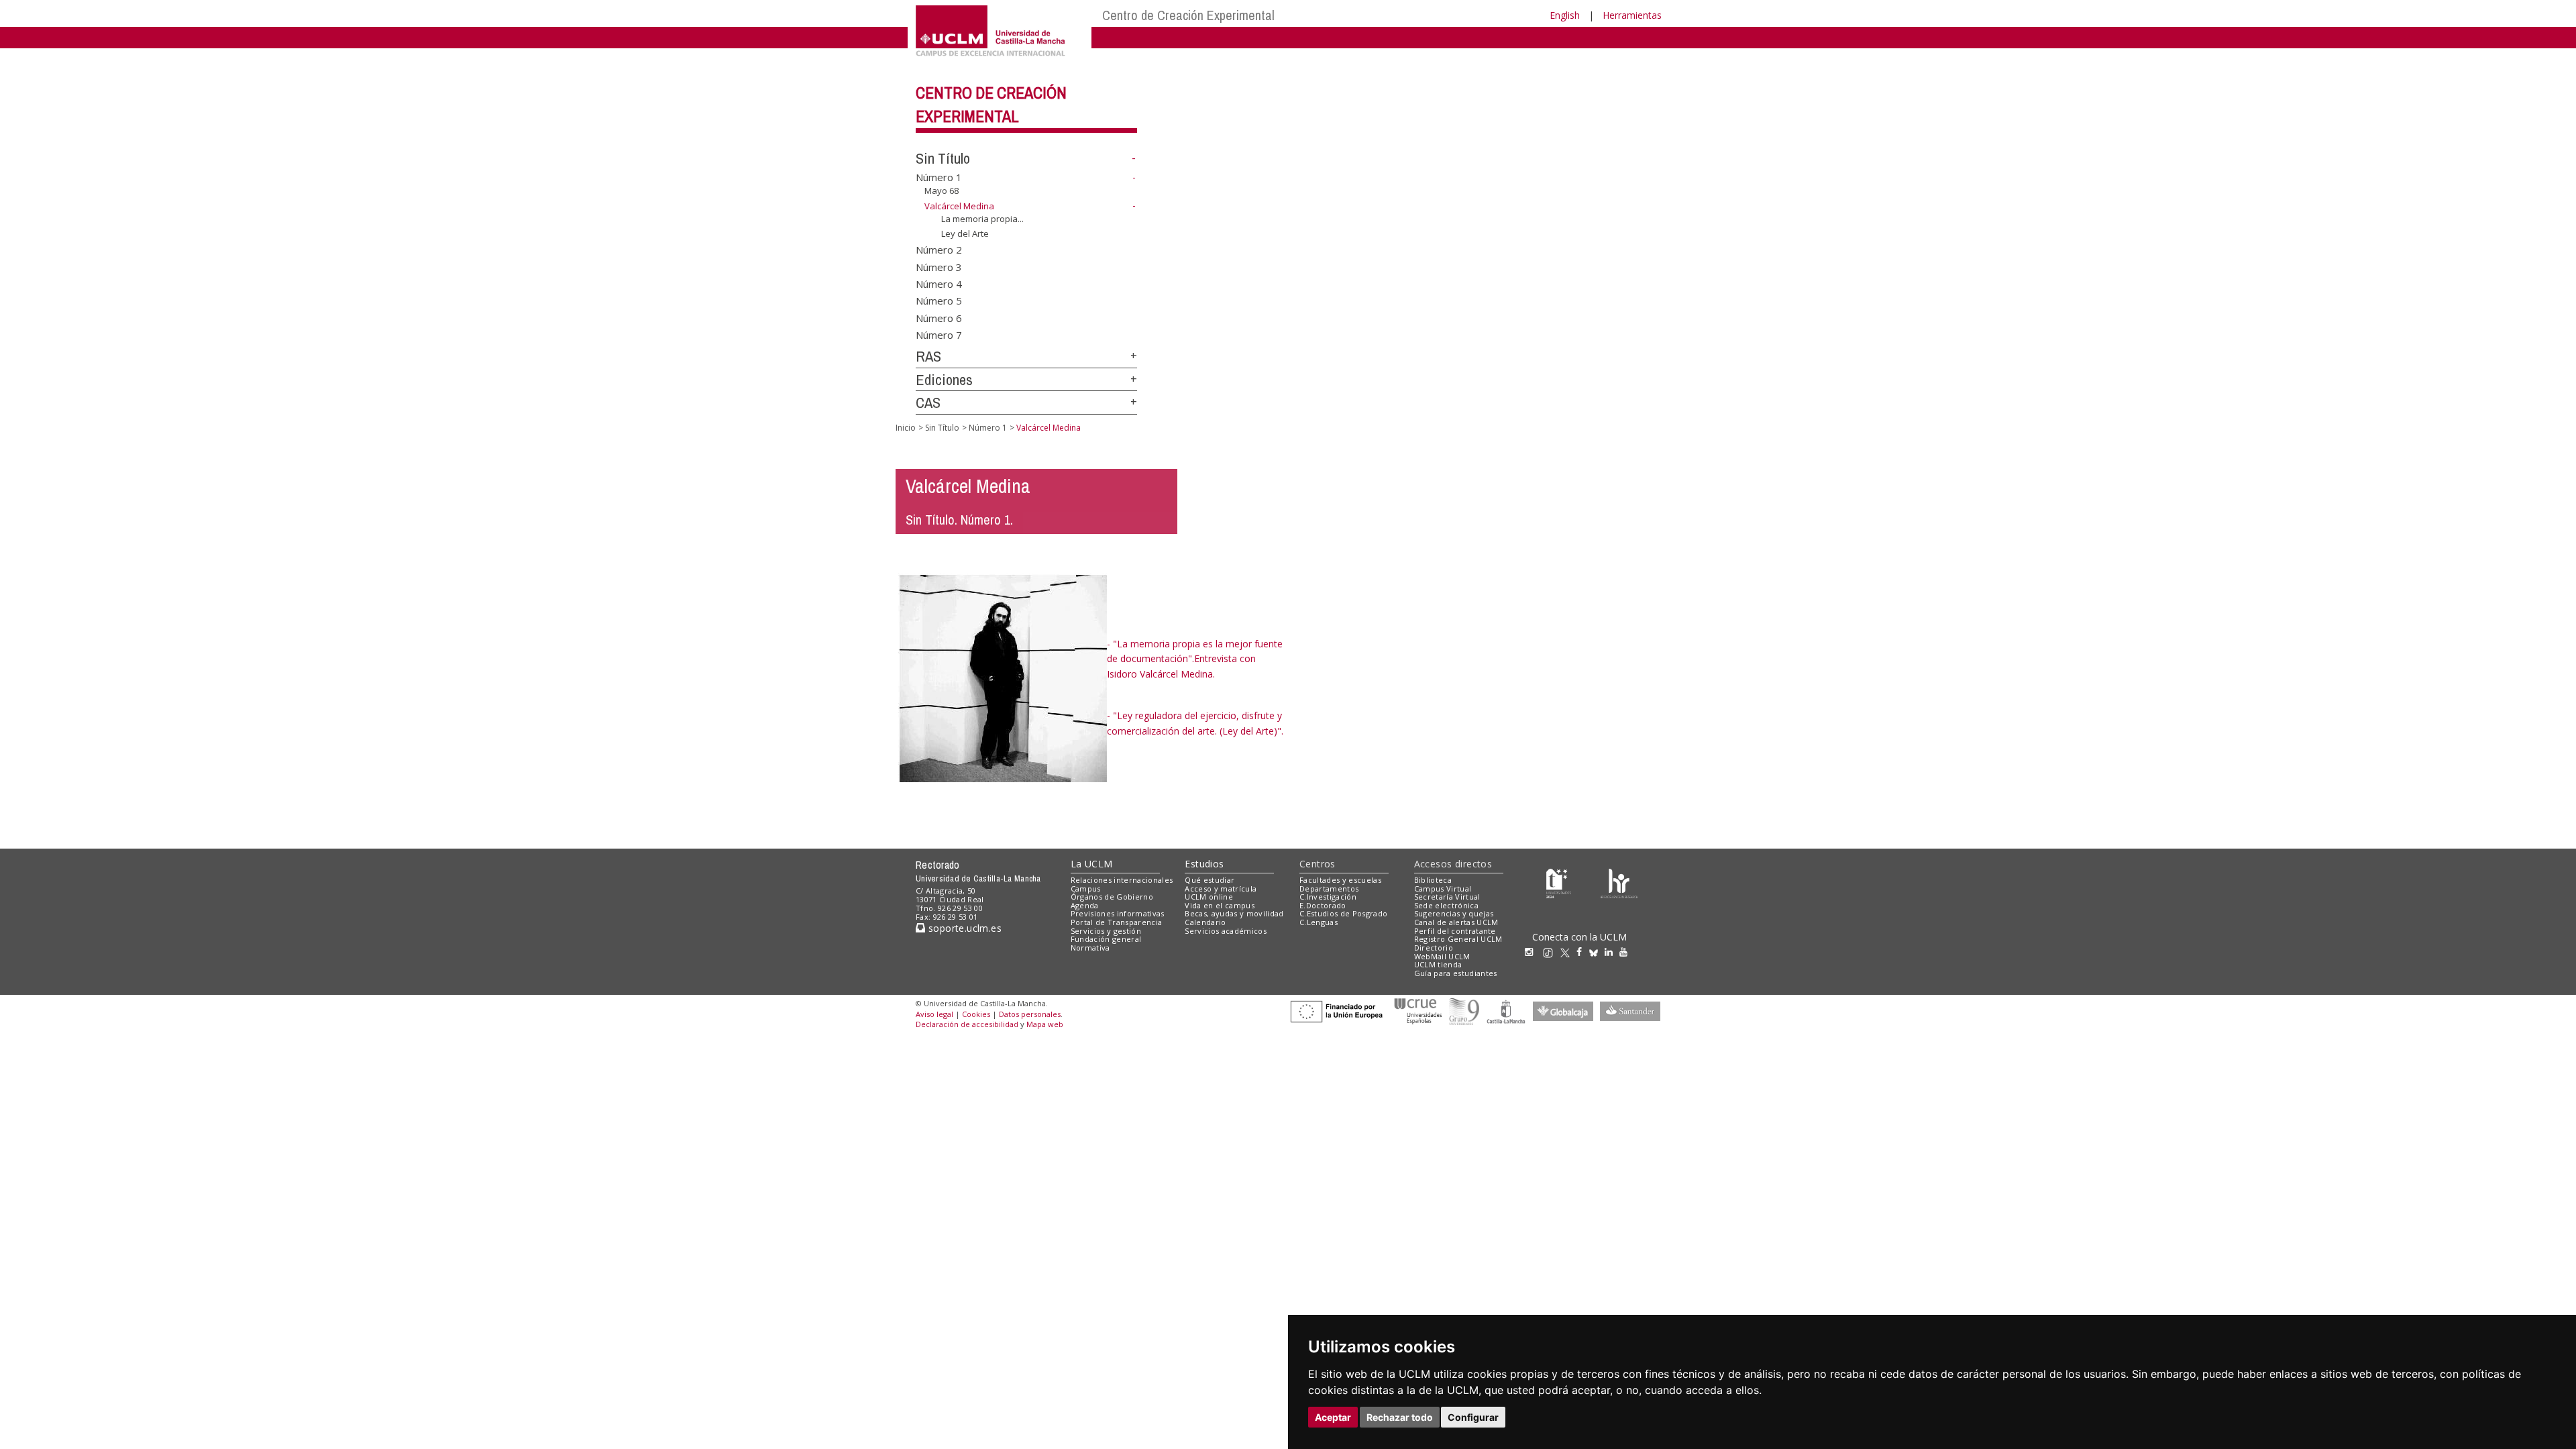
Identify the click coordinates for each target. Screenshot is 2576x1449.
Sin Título (943, 158)
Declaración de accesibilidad (967, 1024)
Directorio (1434, 948)
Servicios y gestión (1106, 931)
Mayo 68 (942, 191)
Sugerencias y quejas (1454, 913)
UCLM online (1209, 897)
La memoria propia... (982, 218)
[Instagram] (1532, 952)
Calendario (1205, 922)
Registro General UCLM (1458, 939)
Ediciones (944, 380)
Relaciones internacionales (1122, 880)
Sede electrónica (1446, 905)
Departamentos (1329, 889)
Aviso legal (934, 1014)
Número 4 (939, 283)
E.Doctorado (1323, 905)
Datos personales (1030, 1014)
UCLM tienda (1438, 964)
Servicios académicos (1226, 931)
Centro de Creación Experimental (1188, 15)
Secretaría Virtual (1447, 897)
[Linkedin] (1609, 952)
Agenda (1085, 905)
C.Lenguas (1319, 922)
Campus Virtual (1443, 889)
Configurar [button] (1473, 1417)
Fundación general (1106, 939)
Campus (1086, 889)
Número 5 (939, 301)
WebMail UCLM (1442, 956)
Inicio (906, 428)
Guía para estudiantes (1456, 973)
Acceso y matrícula (1221, 889)
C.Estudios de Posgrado (1343, 913)
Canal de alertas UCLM (1456, 922)
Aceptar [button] (1333, 1417)
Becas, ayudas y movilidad (1234, 913)
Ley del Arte (965, 233)
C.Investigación (1328, 897)
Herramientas (1632, 15)
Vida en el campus (1220, 905)
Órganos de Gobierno (1112, 897)
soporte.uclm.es (963, 928)
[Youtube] (1627, 952)
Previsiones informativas (1118, 913)
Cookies (976, 1014)
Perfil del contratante (1455, 931)
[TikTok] (1551, 952)
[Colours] (1619, 882)
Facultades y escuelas (1340, 880)
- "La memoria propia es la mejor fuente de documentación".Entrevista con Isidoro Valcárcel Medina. (1195, 659)
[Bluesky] (1597, 952)
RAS (928, 356)
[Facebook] (1582, 952)
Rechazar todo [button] (1400, 1417)
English (1565, 15)
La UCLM (1092, 864)
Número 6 (939, 317)
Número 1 (939, 177)
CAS (928, 402)
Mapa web (1045, 1024)
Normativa (1090, 948)
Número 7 (939, 335)
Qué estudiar (1210, 880)
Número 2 (939, 250)
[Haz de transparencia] (1559, 882)
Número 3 (939, 266)
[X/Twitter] (1568, 952)
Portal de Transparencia (1117, 922)
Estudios (1204, 864)
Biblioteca (1433, 880)
